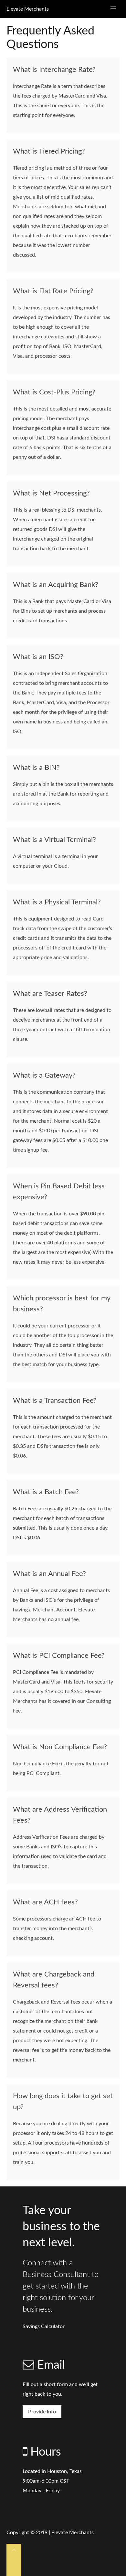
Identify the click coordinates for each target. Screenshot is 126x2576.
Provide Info (42, 2412)
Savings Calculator (44, 2326)
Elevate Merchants (28, 9)
